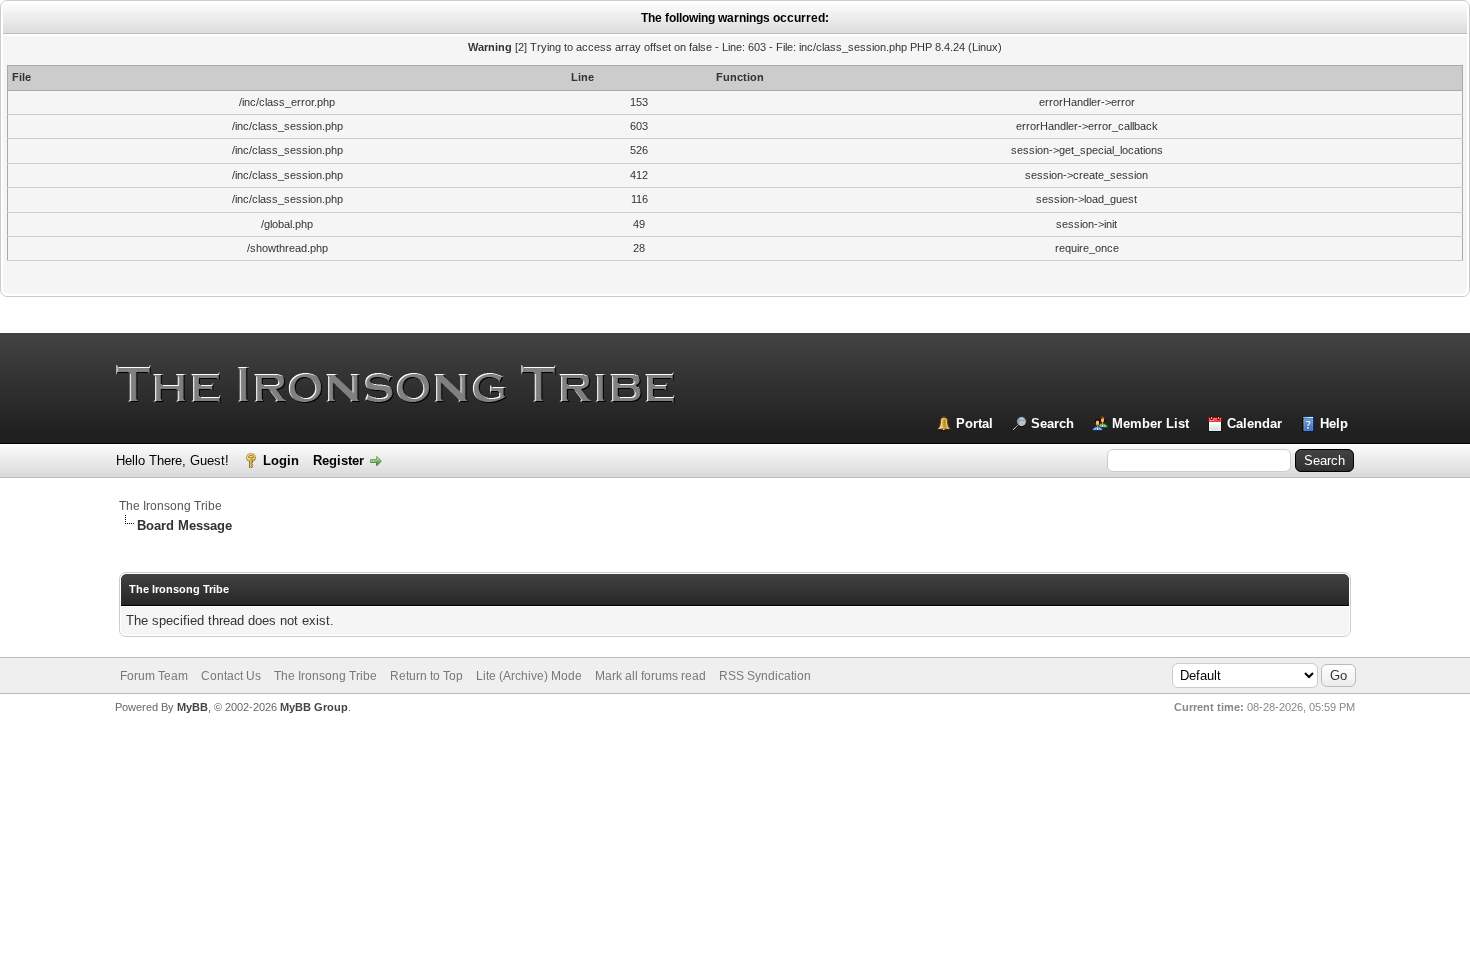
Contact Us (231, 676)
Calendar (1254, 423)
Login (281, 460)
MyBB (192, 707)
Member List (1150, 423)
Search (1052, 423)
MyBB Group (314, 707)
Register (338, 460)
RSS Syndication (765, 676)
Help (1334, 423)
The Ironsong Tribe (170, 506)
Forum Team (154, 676)
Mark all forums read (650, 676)
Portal (974, 423)
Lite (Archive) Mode (529, 676)
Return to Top (426, 676)
